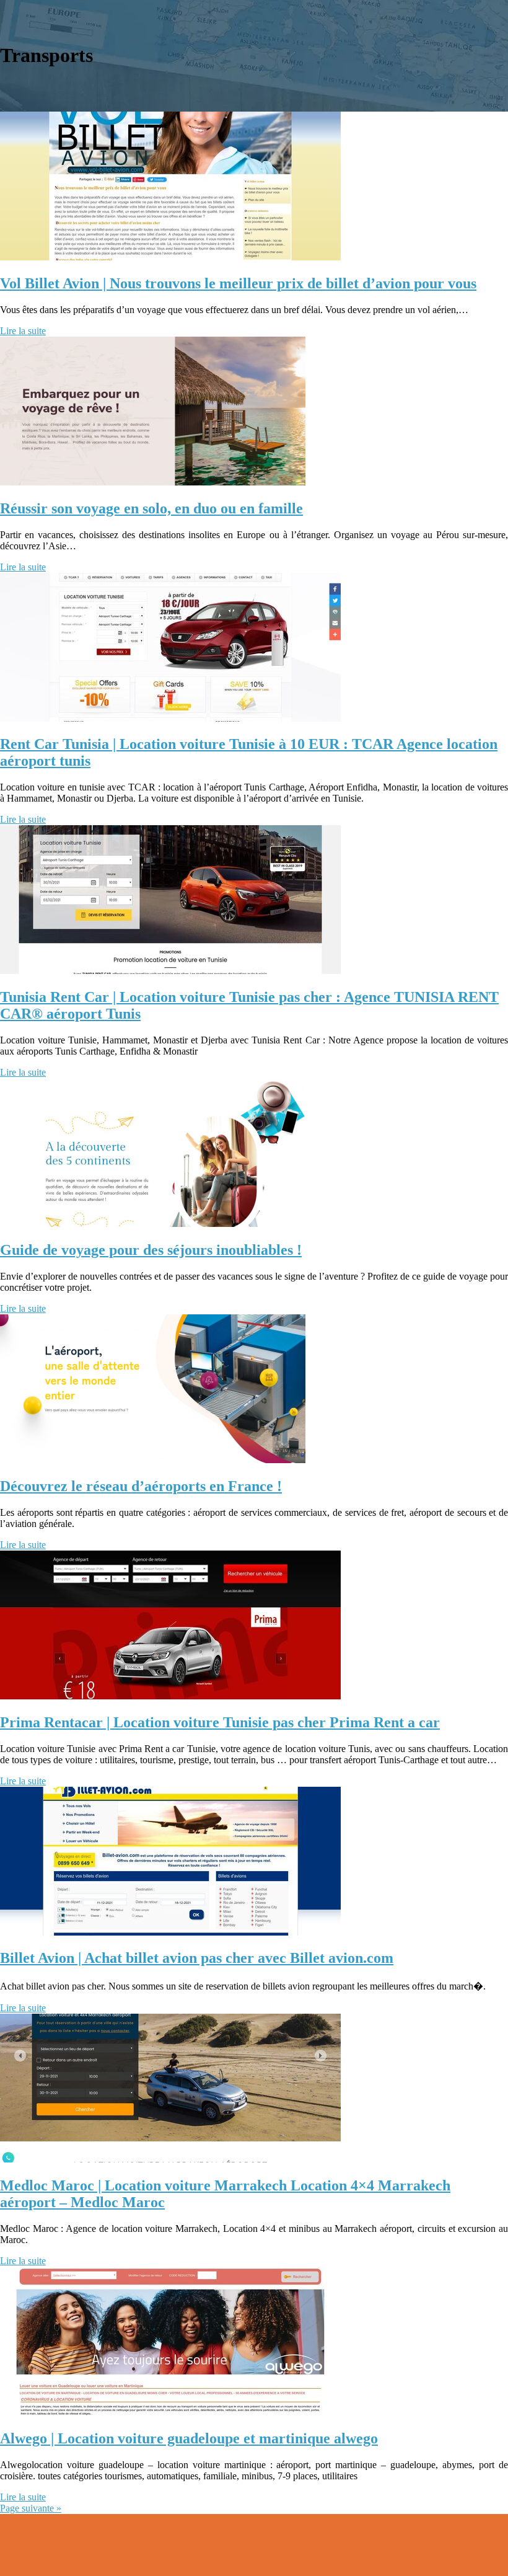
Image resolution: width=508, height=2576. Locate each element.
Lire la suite (23, 331)
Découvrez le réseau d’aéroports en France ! (141, 1486)
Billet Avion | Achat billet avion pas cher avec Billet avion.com (197, 1958)
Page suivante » (31, 2508)
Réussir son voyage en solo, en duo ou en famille (151, 508)
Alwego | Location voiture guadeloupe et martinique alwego (189, 2438)
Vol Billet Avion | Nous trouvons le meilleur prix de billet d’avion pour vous (238, 283)
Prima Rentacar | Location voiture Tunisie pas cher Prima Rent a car (220, 1722)
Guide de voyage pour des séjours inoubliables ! (151, 1250)
